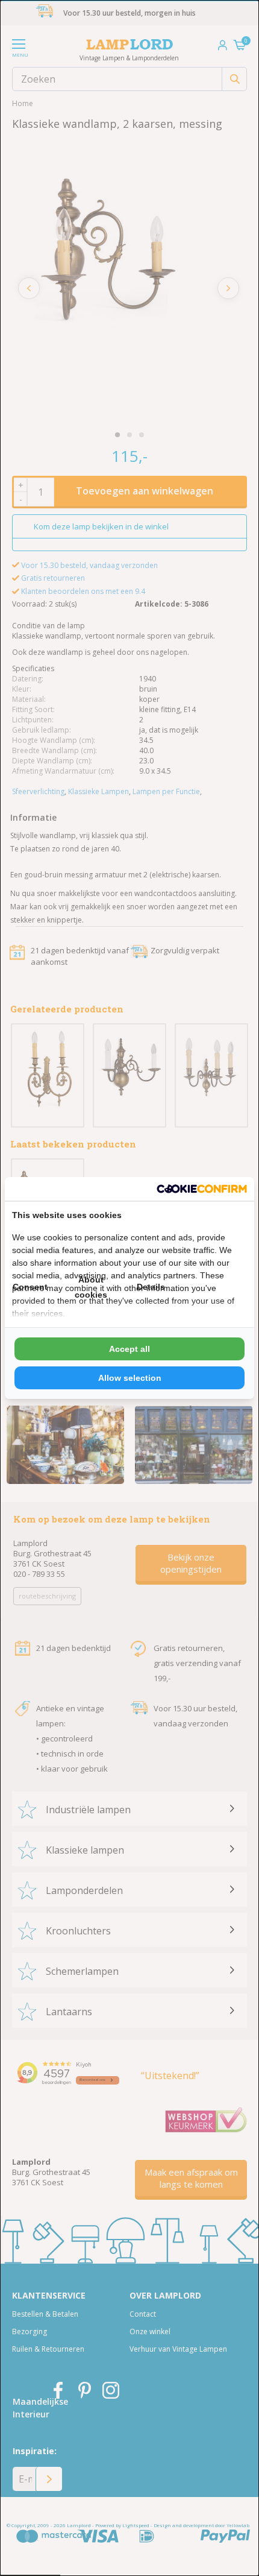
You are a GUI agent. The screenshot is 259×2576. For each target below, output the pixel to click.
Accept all (129, 1349)
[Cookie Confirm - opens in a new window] (202, 1189)
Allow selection (130, 1378)
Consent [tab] (30, 1287)
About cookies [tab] (91, 1287)
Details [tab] (151, 1287)
